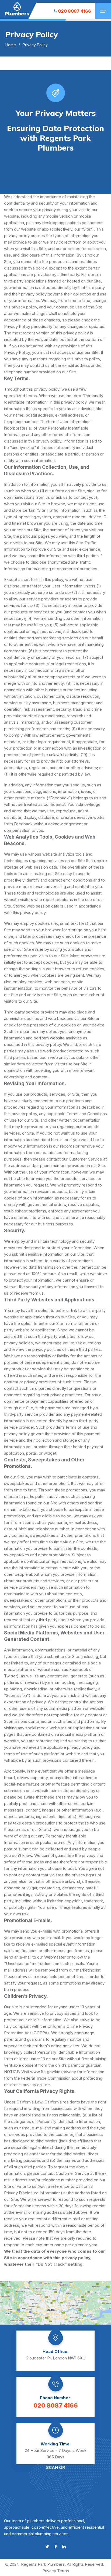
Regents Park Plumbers (43, 2564)
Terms (63, 2571)
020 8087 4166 (74, 11)
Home (11, 45)
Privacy (49, 2571)
